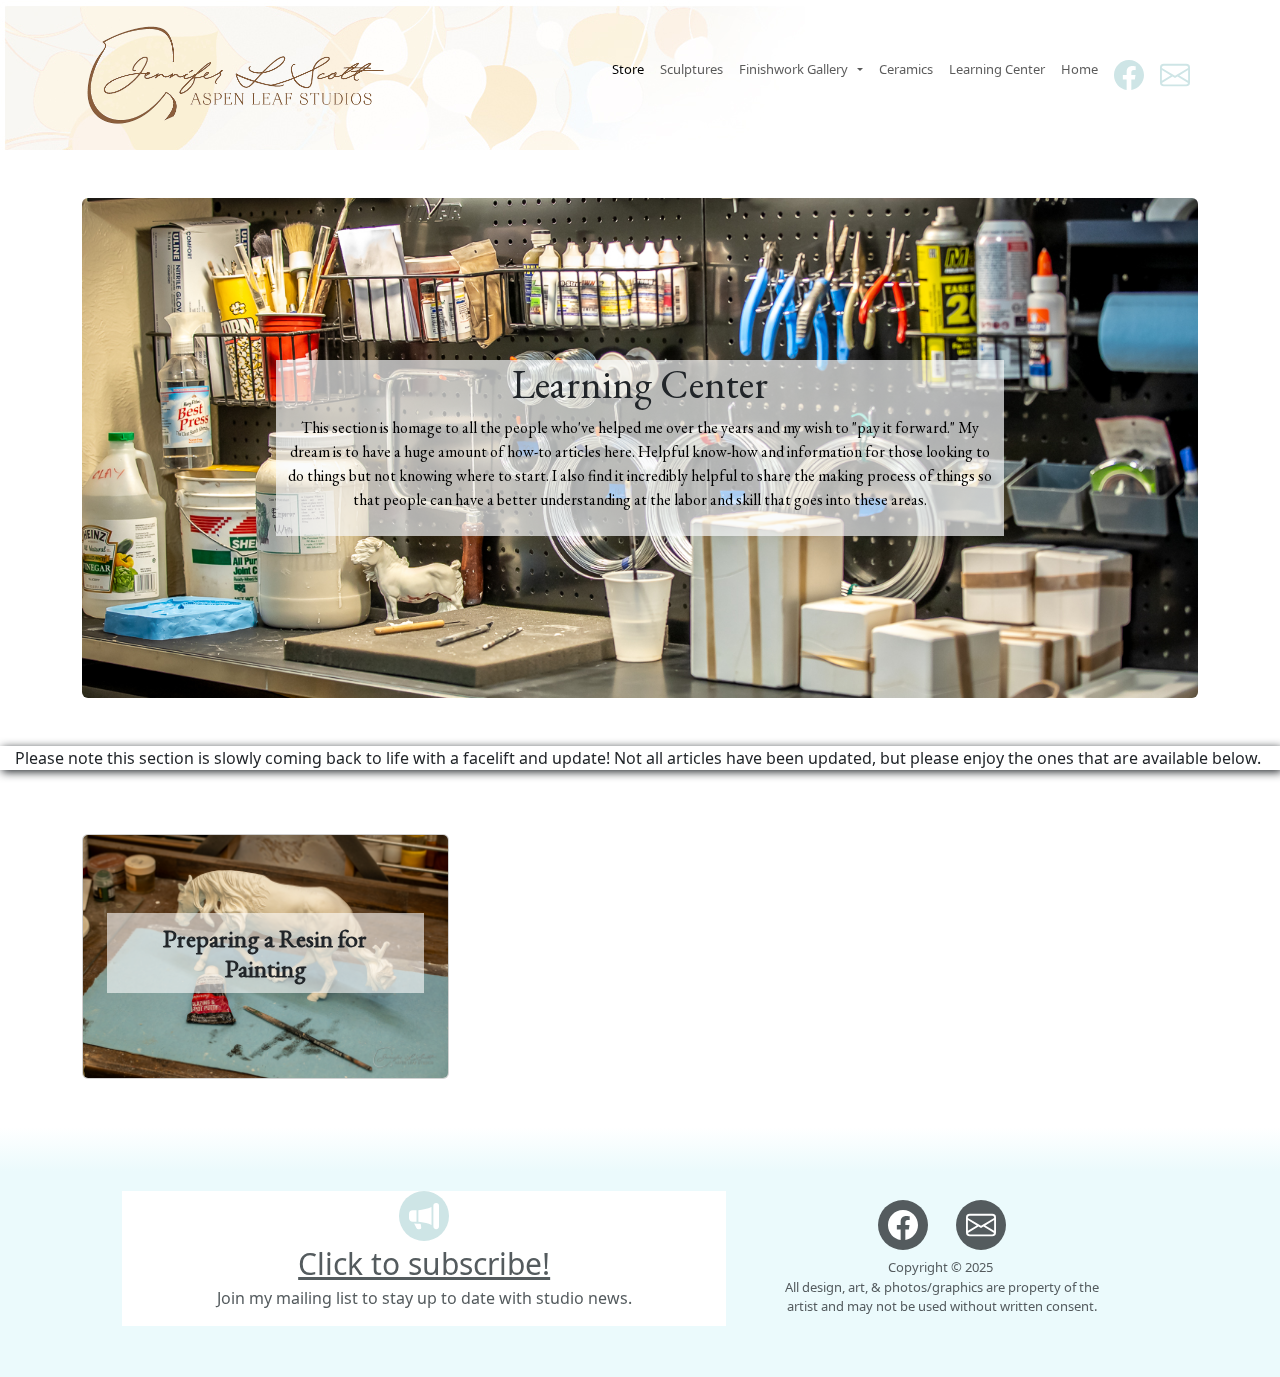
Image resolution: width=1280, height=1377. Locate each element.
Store (628, 69)
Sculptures (691, 69)
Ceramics (906, 69)
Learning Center (997, 69)
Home (1079, 69)
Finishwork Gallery (796, 69)
